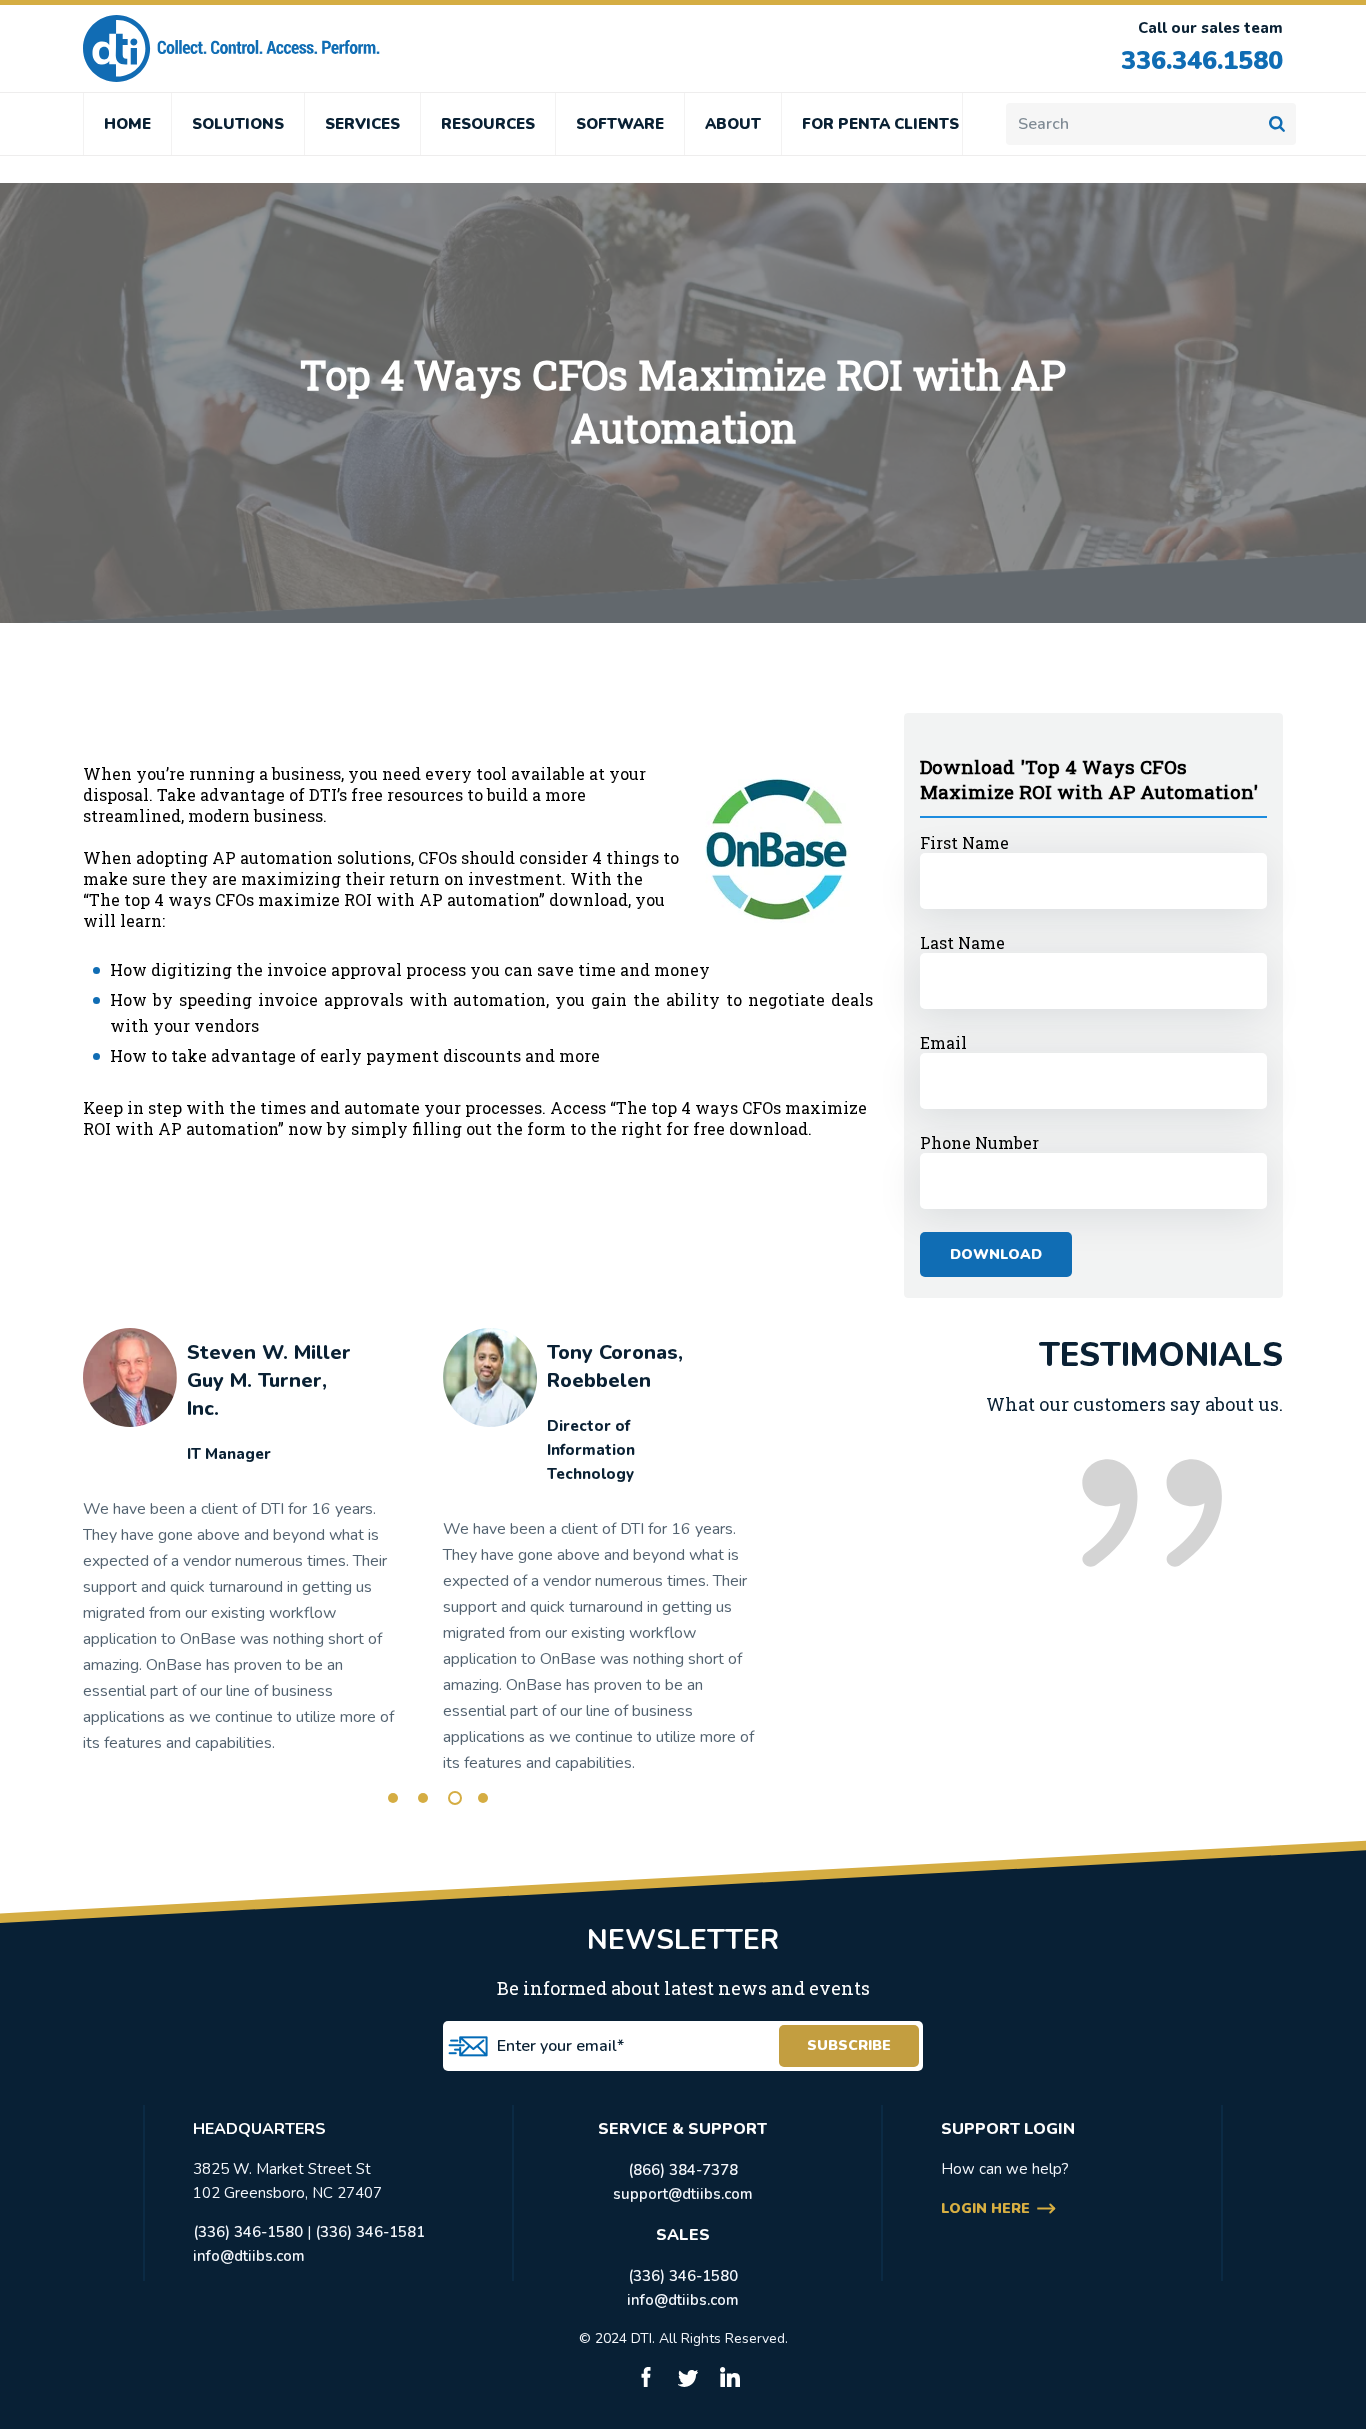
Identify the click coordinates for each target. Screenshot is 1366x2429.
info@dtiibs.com (249, 2256)
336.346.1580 (1202, 61)
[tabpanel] (240, 1550)
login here (985, 2208)
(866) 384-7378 (683, 2170)
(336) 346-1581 (370, 2232)
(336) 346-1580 (248, 2232)
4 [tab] (483, 1798)
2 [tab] (423, 1798)
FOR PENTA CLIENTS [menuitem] (880, 124)
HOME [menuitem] (127, 124)
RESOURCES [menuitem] (488, 124)
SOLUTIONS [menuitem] (238, 124)
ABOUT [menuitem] (733, 124)
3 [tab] (455, 1798)
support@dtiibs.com (683, 2194)
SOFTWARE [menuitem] (620, 124)
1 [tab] (393, 1798)
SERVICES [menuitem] (362, 124)
